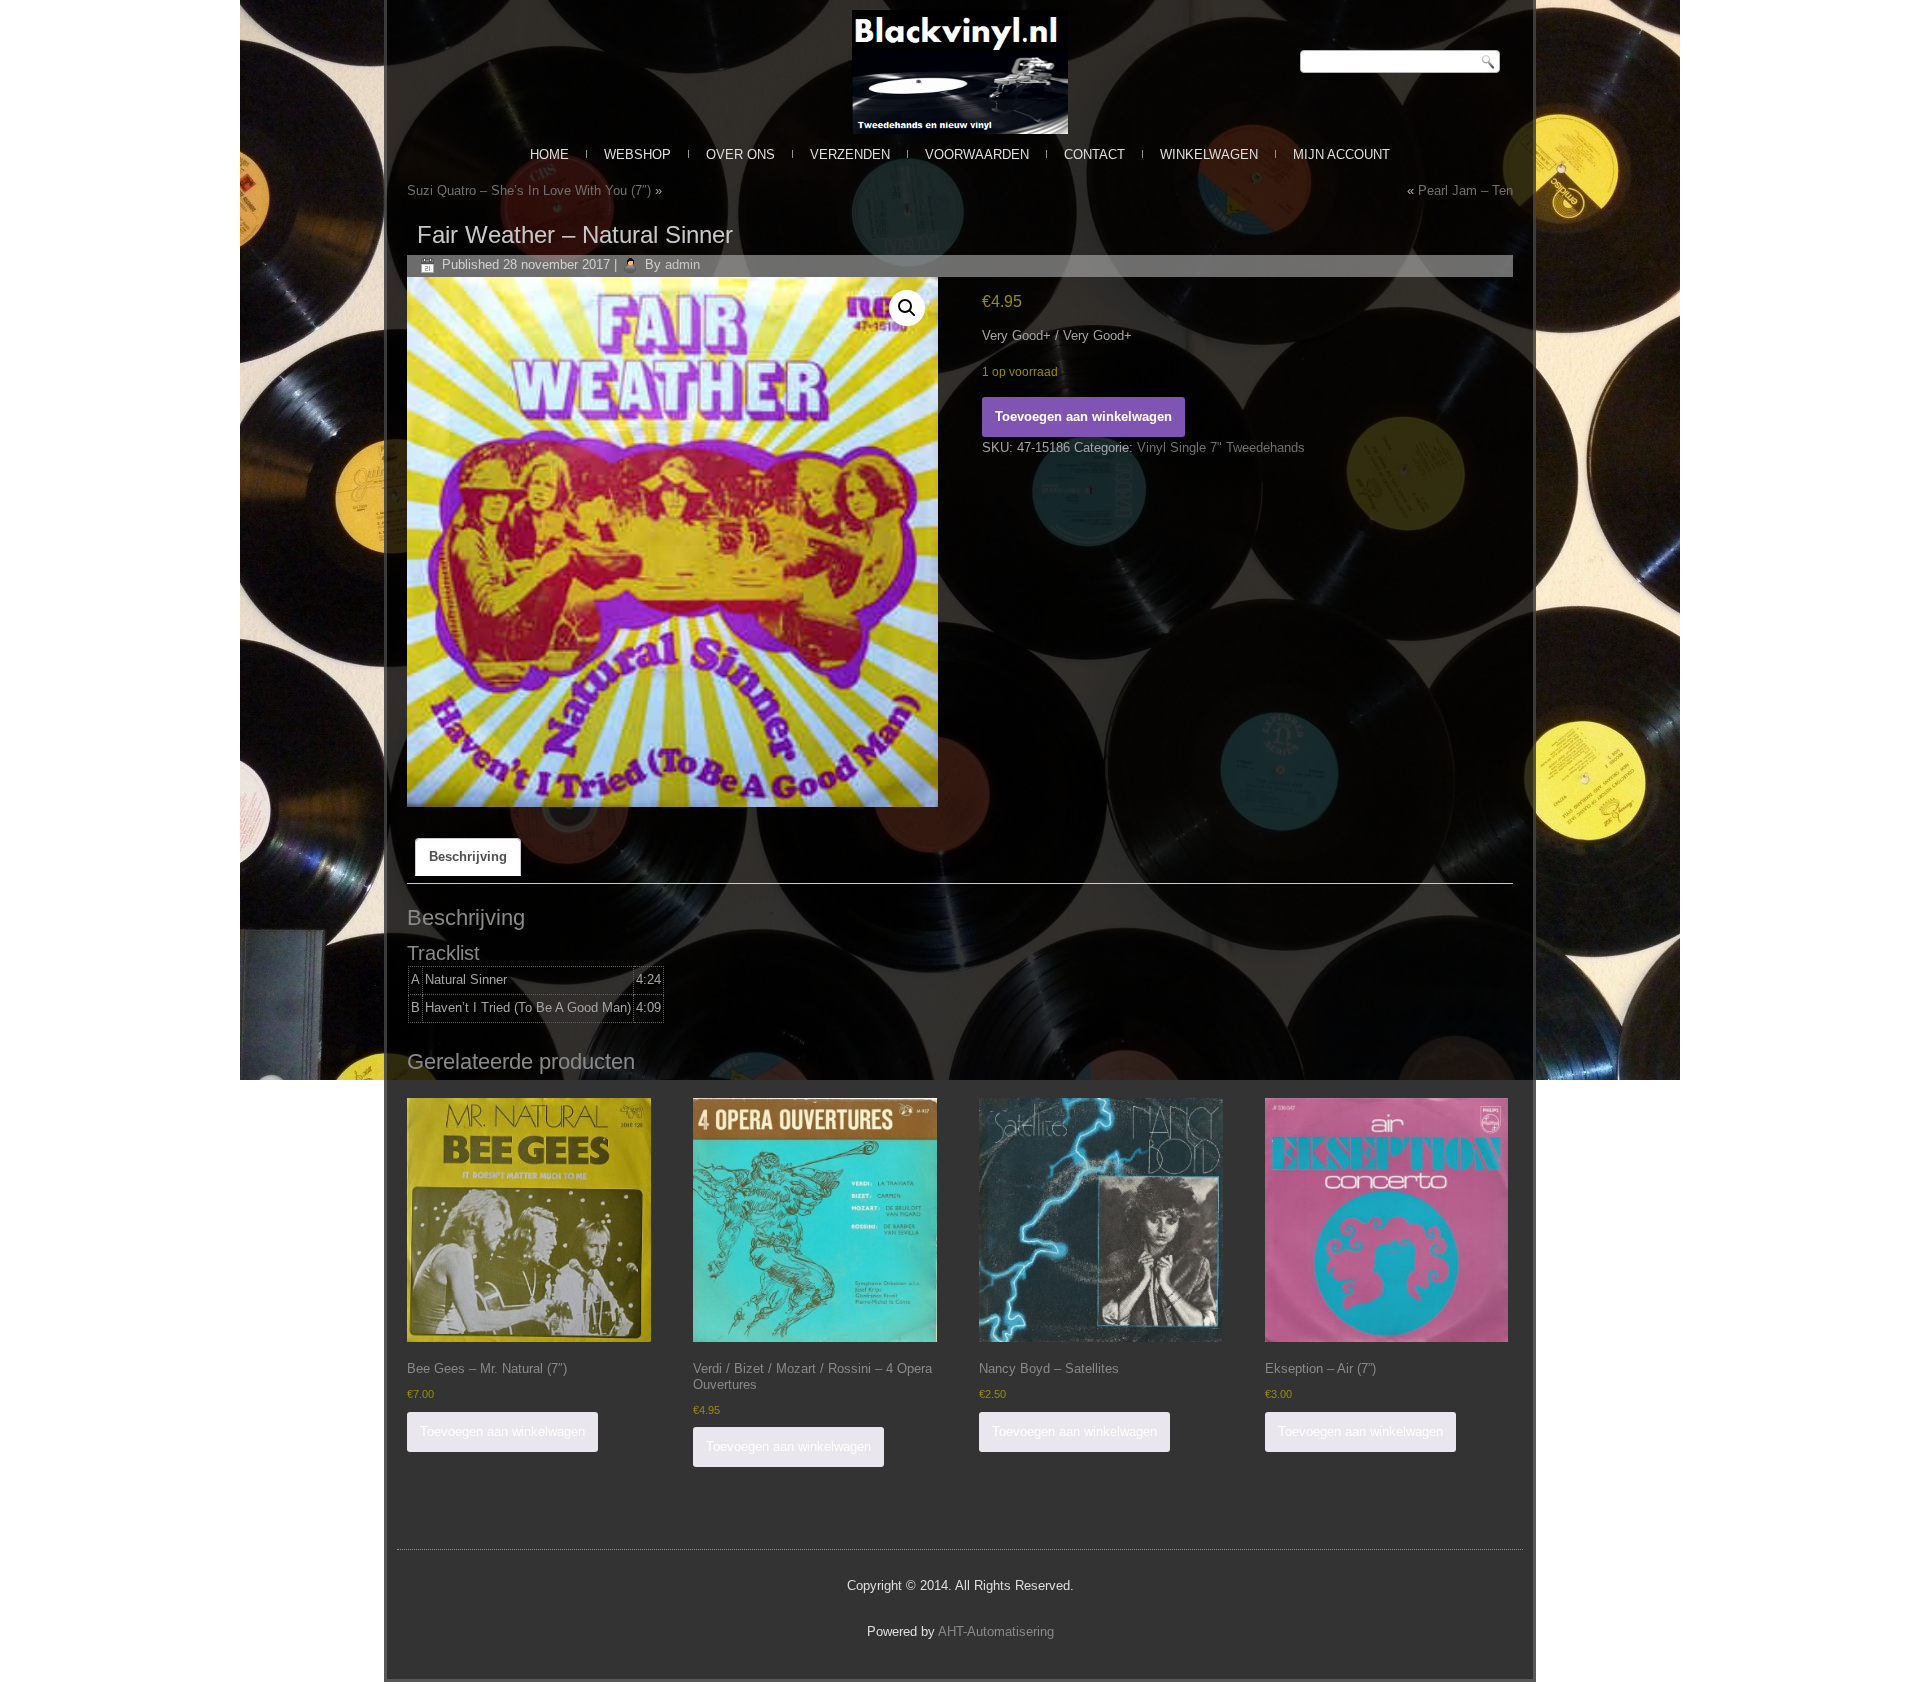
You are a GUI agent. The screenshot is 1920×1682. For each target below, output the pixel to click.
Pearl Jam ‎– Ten (1465, 190)
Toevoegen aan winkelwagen (1083, 416)
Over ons (740, 154)
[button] (907, 308)
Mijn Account (1341, 154)
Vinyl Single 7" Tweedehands (1221, 447)
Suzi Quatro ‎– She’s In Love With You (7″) (529, 190)
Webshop (637, 154)
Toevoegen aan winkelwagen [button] (502, 1431)
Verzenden (850, 154)
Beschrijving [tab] (468, 856)
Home (549, 154)
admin (682, 264)
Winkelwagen (1209, 154)
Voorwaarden (977, 154)
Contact (1094, 154)
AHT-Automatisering (996, 1631)
